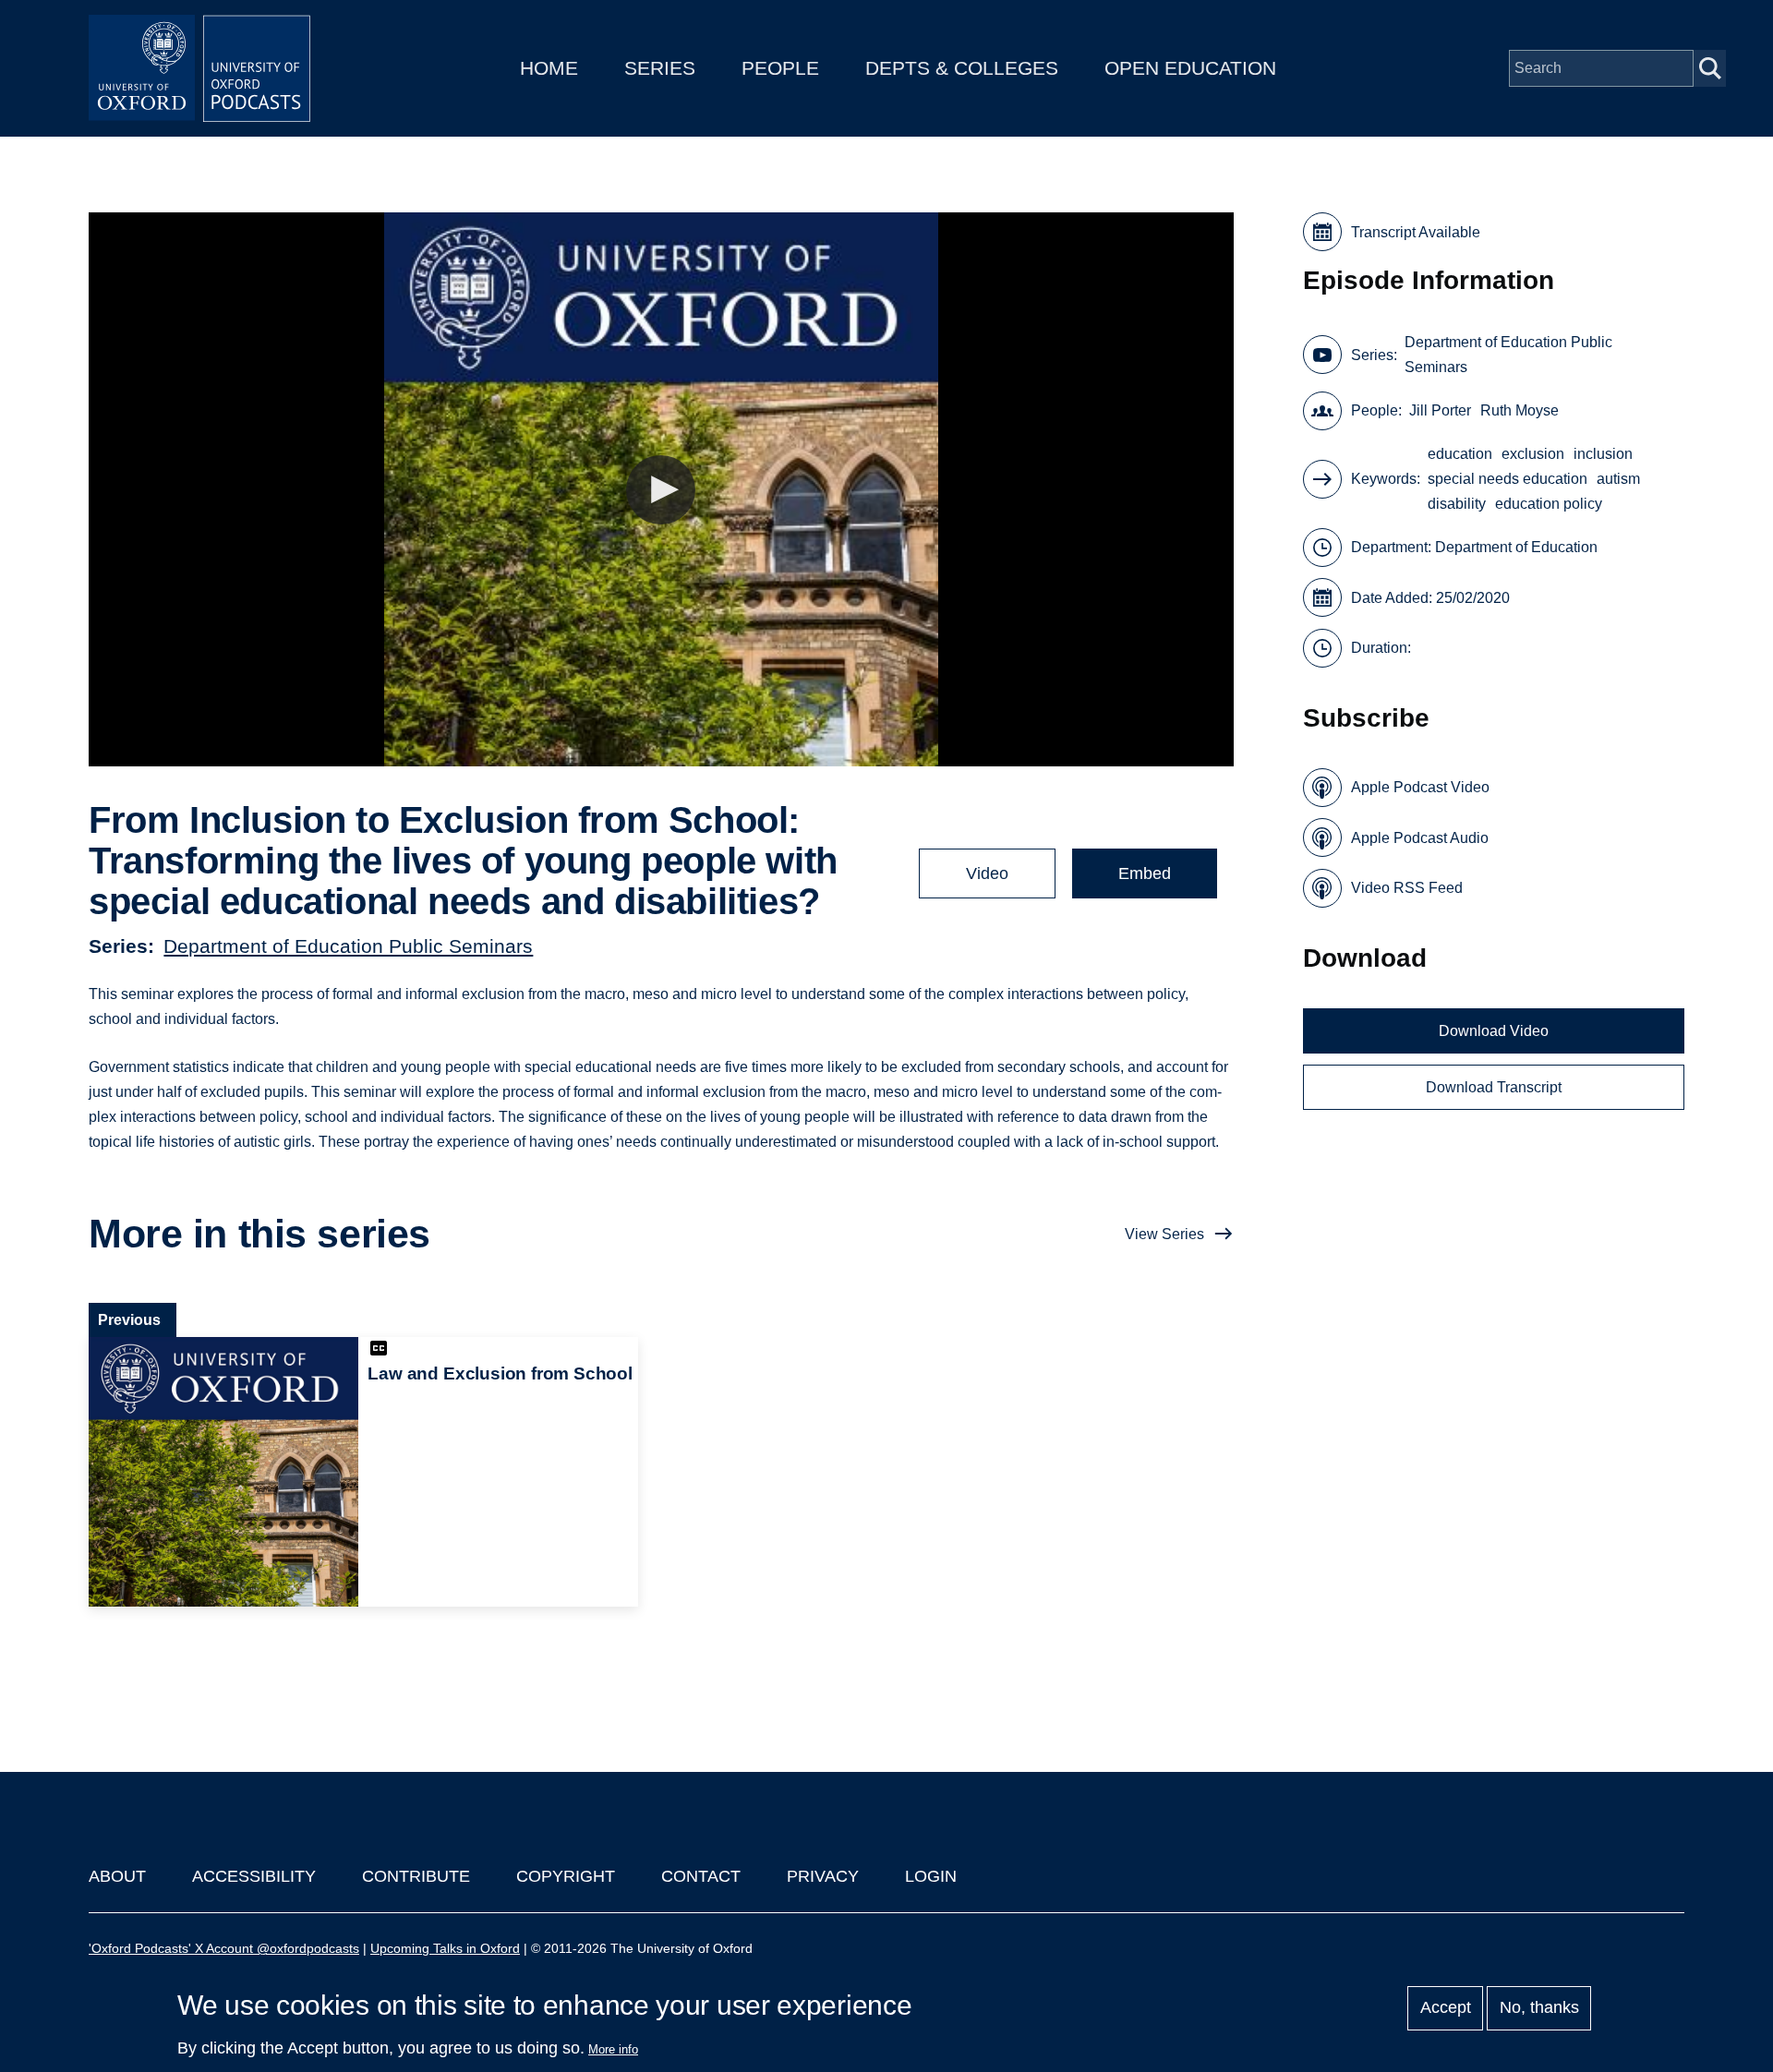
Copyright (566, 1876)
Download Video (1494, 1031)
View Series (1164, 1234)
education (1460, 454)
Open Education (1190, 68)
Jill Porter (1440, 410)
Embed (1145, 873)
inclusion (1603, 454)
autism (1618, 479)
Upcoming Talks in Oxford (445, 1948)
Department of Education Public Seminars (348, 946)
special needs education (1508, 479)
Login (931, 1876)
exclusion (1533, 454)
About (117, 1876)
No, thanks (1539, 2008)
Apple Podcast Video (1420, 787)
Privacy (823, 1876)
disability (1457, 504)
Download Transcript (1494, 1087)
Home (549, 68)
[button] (661, 490)
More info (613, 2049)
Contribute (416, 1876)
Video (987, 873)
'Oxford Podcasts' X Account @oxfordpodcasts (224, 1948)
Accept (1446, 2008)
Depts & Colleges (962, 68)
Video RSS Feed (1407, 888)
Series (660, 68)
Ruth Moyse (1520, 410)
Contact (701, 1876)
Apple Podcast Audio (1420, 838)
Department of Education (1516, 547)
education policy (1549, 504)
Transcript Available (1416, 232)
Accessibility (254, 1876)
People (780, 68)
